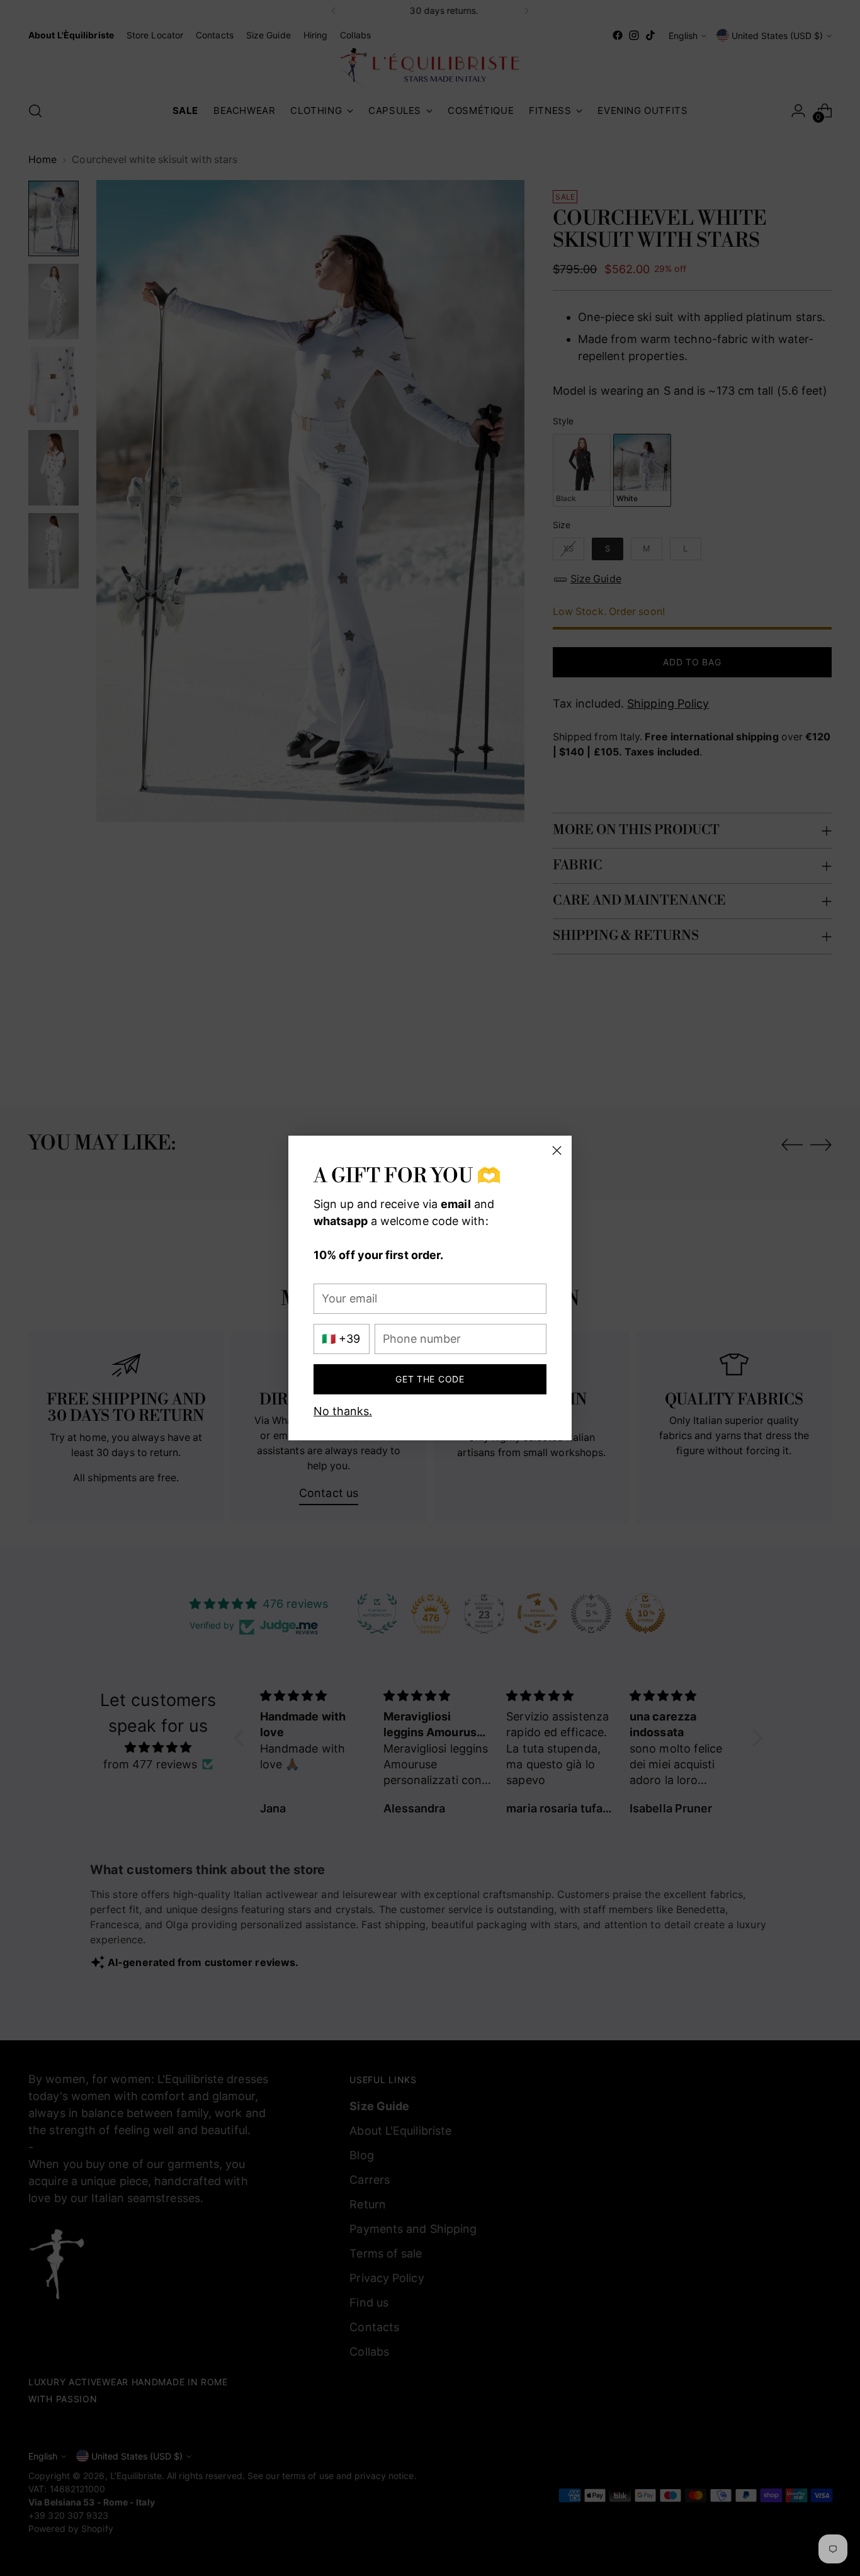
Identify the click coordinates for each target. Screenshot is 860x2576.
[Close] (557, 1150)
